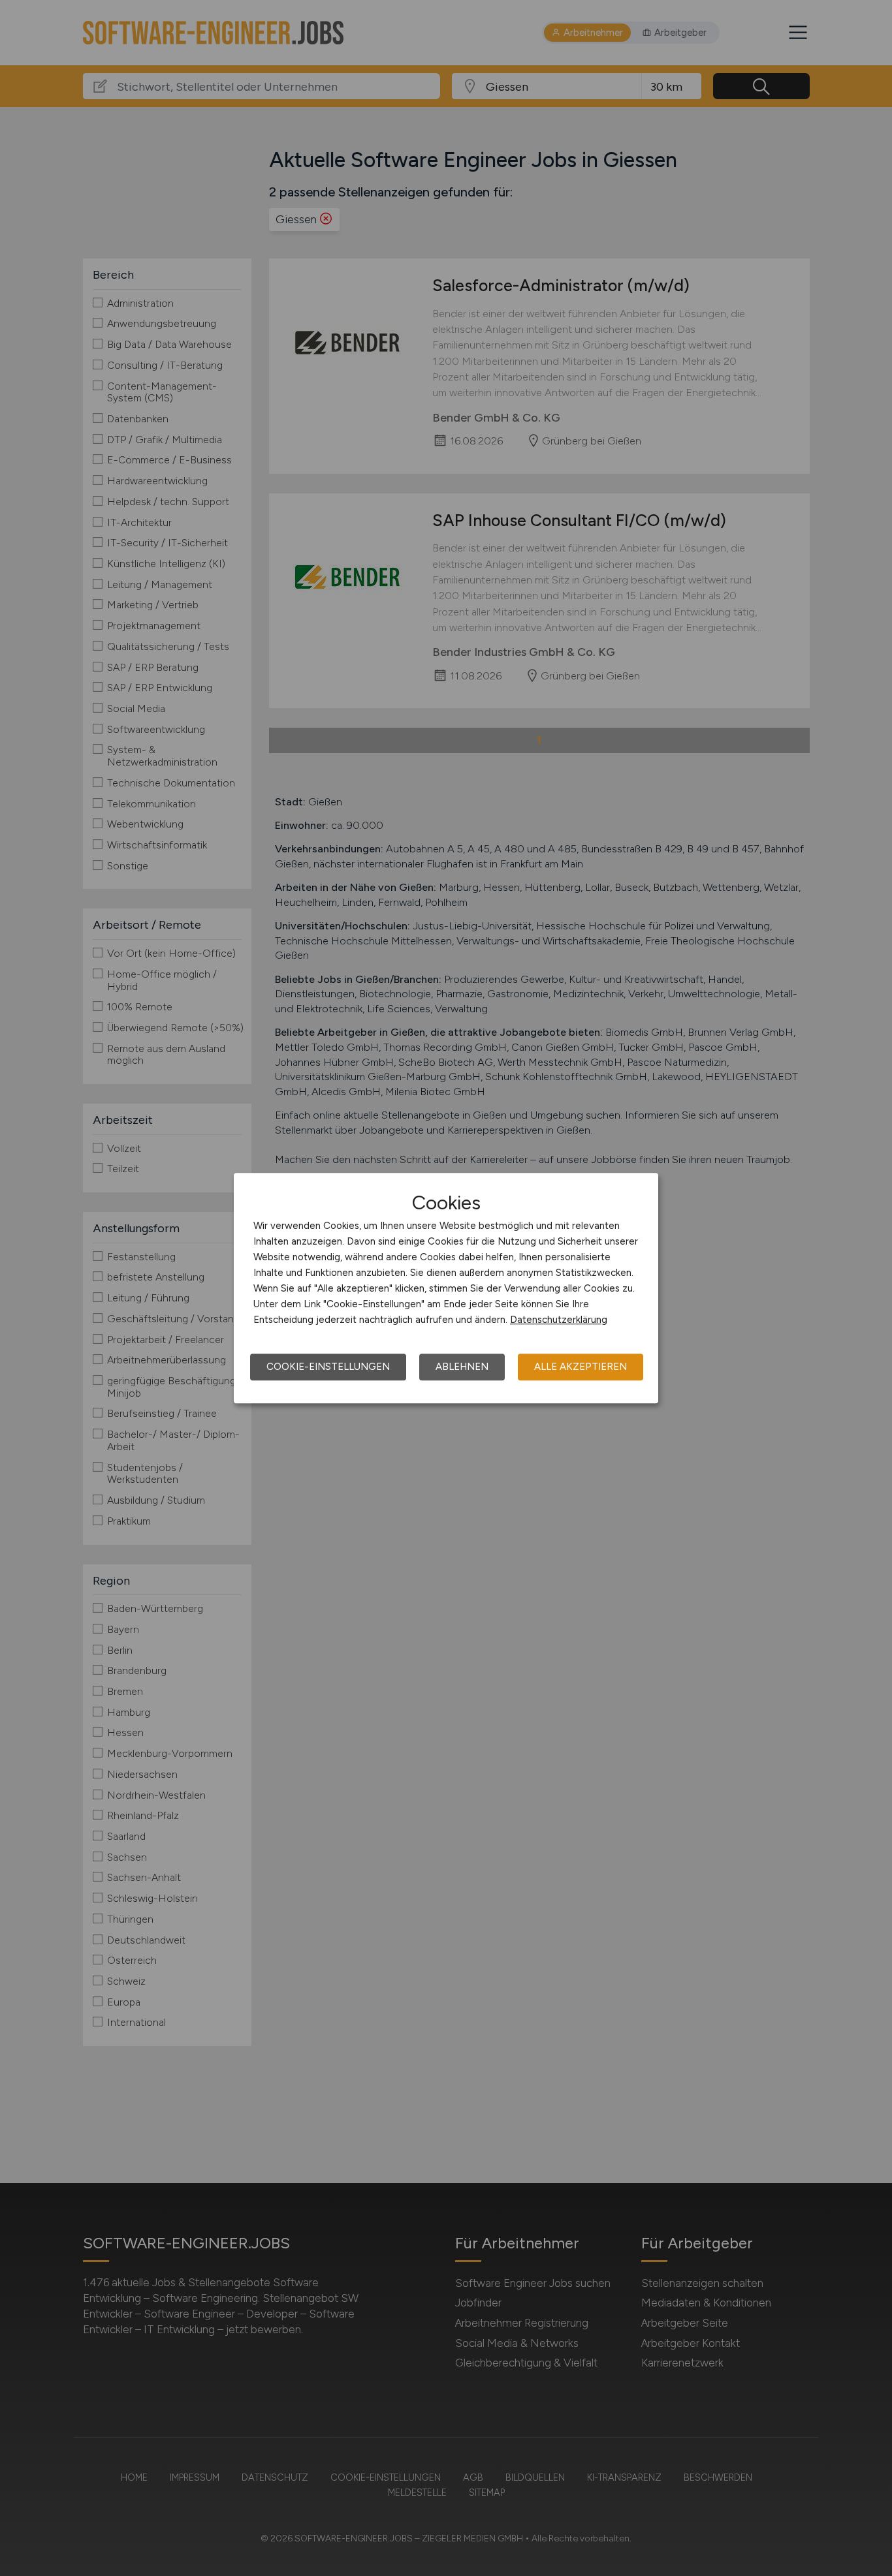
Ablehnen (462, 1367)
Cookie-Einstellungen (328, 1367)
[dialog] (446, 1288)
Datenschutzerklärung (559, 1320)
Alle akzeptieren (581, 1367)
